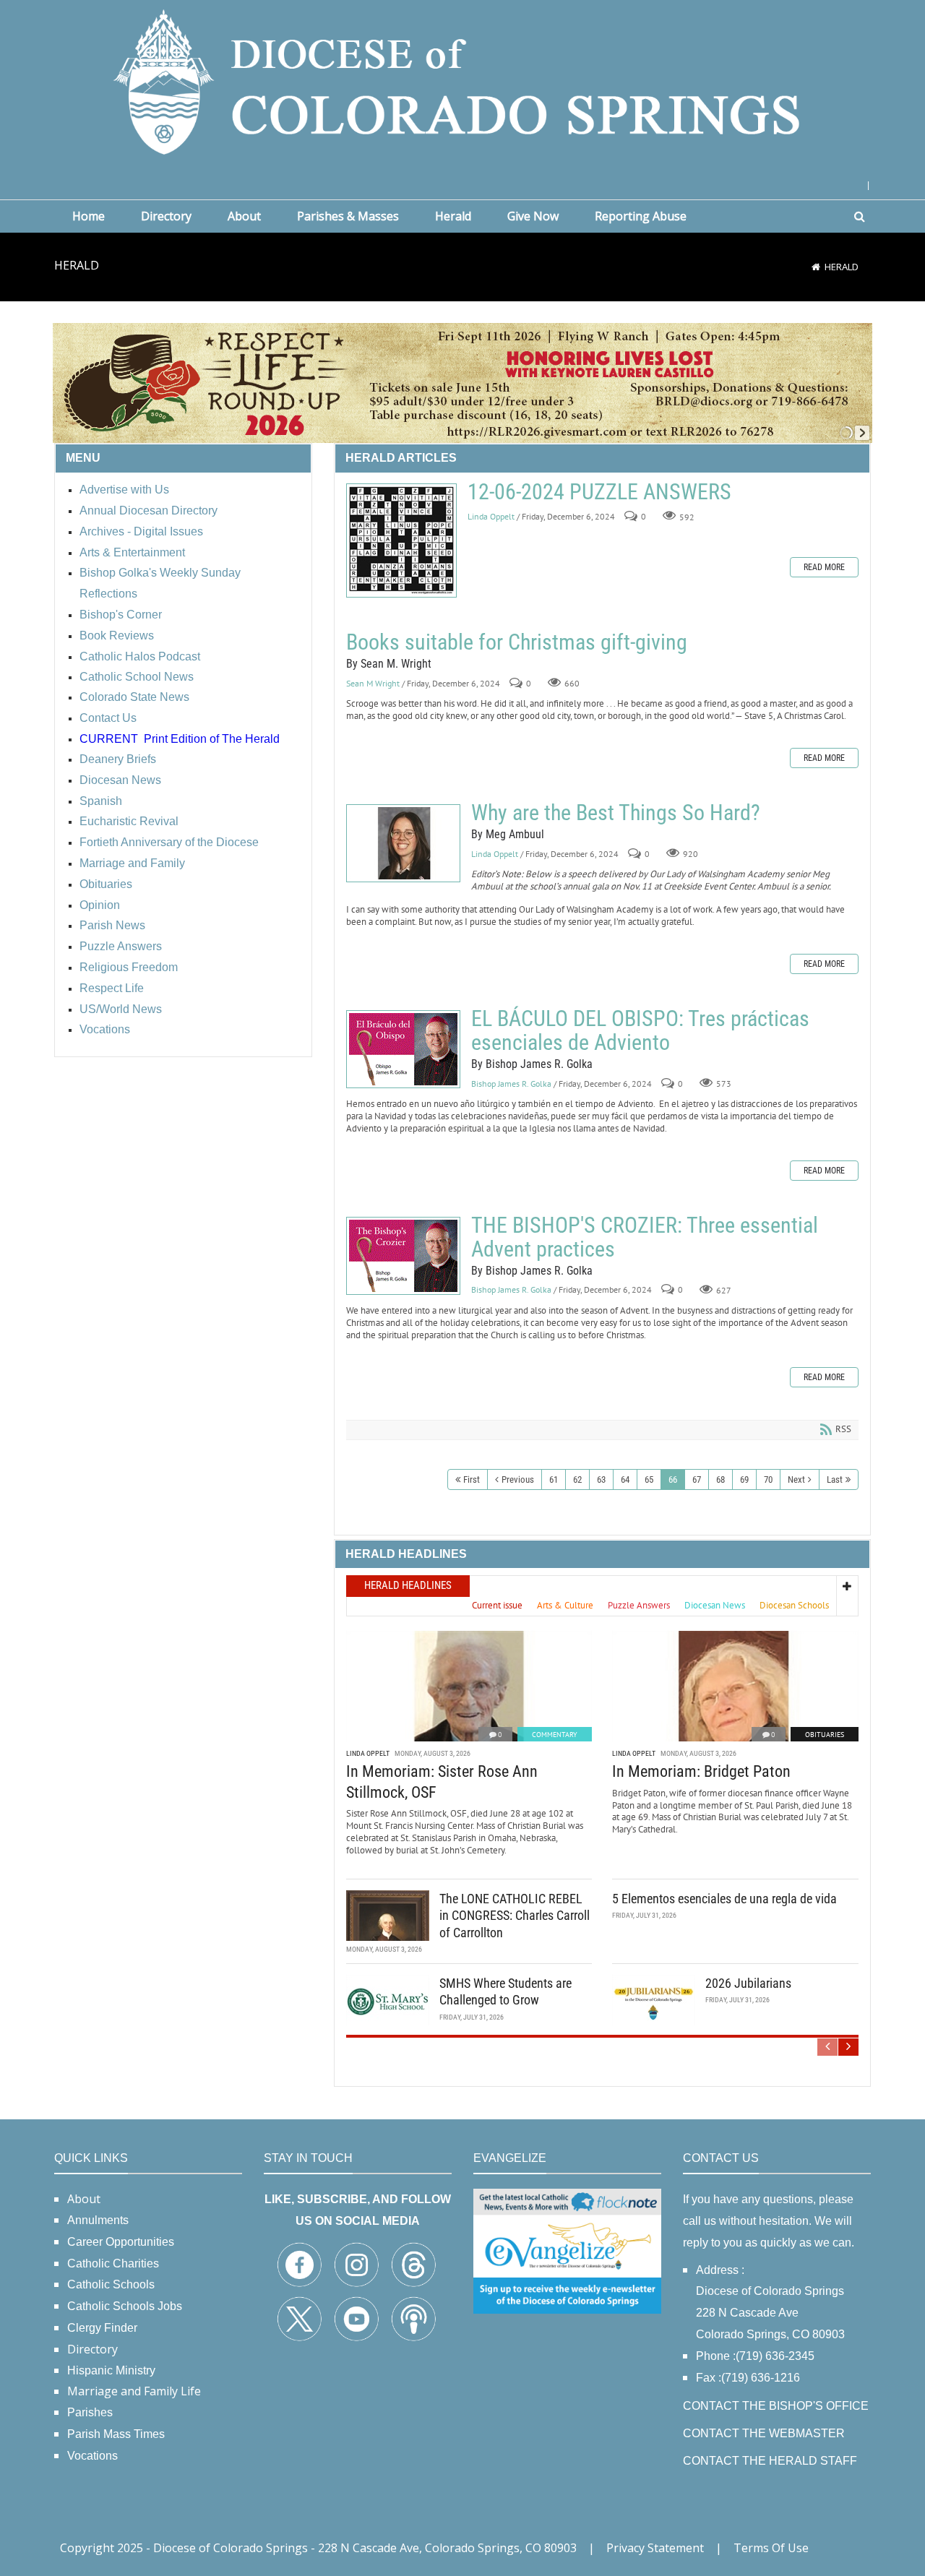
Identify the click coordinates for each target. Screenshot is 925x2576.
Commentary (555, 1735)
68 (720, 1479)
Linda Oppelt (491, 516)
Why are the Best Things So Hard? (403, 843)
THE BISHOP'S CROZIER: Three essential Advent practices (403, 1256)
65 (649, 1479)
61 (554, 1479)
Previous (518, 1479)
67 (697, 1479)
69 (744, 1479)
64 (625, 1479)
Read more (824, 567)
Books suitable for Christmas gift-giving (517, 642)
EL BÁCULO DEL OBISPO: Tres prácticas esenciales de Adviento (403, 1049)
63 (601, 1479)
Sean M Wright (373, 683)
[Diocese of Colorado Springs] (462, 81)
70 (768, 1479)
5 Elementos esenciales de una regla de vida (724, 1899)
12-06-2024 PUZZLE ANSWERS (401, 540)
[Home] (816, 267)
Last (835, 1479)
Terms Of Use (771, 2548)
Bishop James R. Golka (511, 1084)
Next (796, 1479)
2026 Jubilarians (748, 1983)
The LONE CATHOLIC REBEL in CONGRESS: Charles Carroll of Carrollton (515, 1916)
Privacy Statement (655, 2548)
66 (673, 1479)
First (472, 1479)
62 (577, 1479)
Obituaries (825, 1735)
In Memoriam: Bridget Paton (701, 1771)
